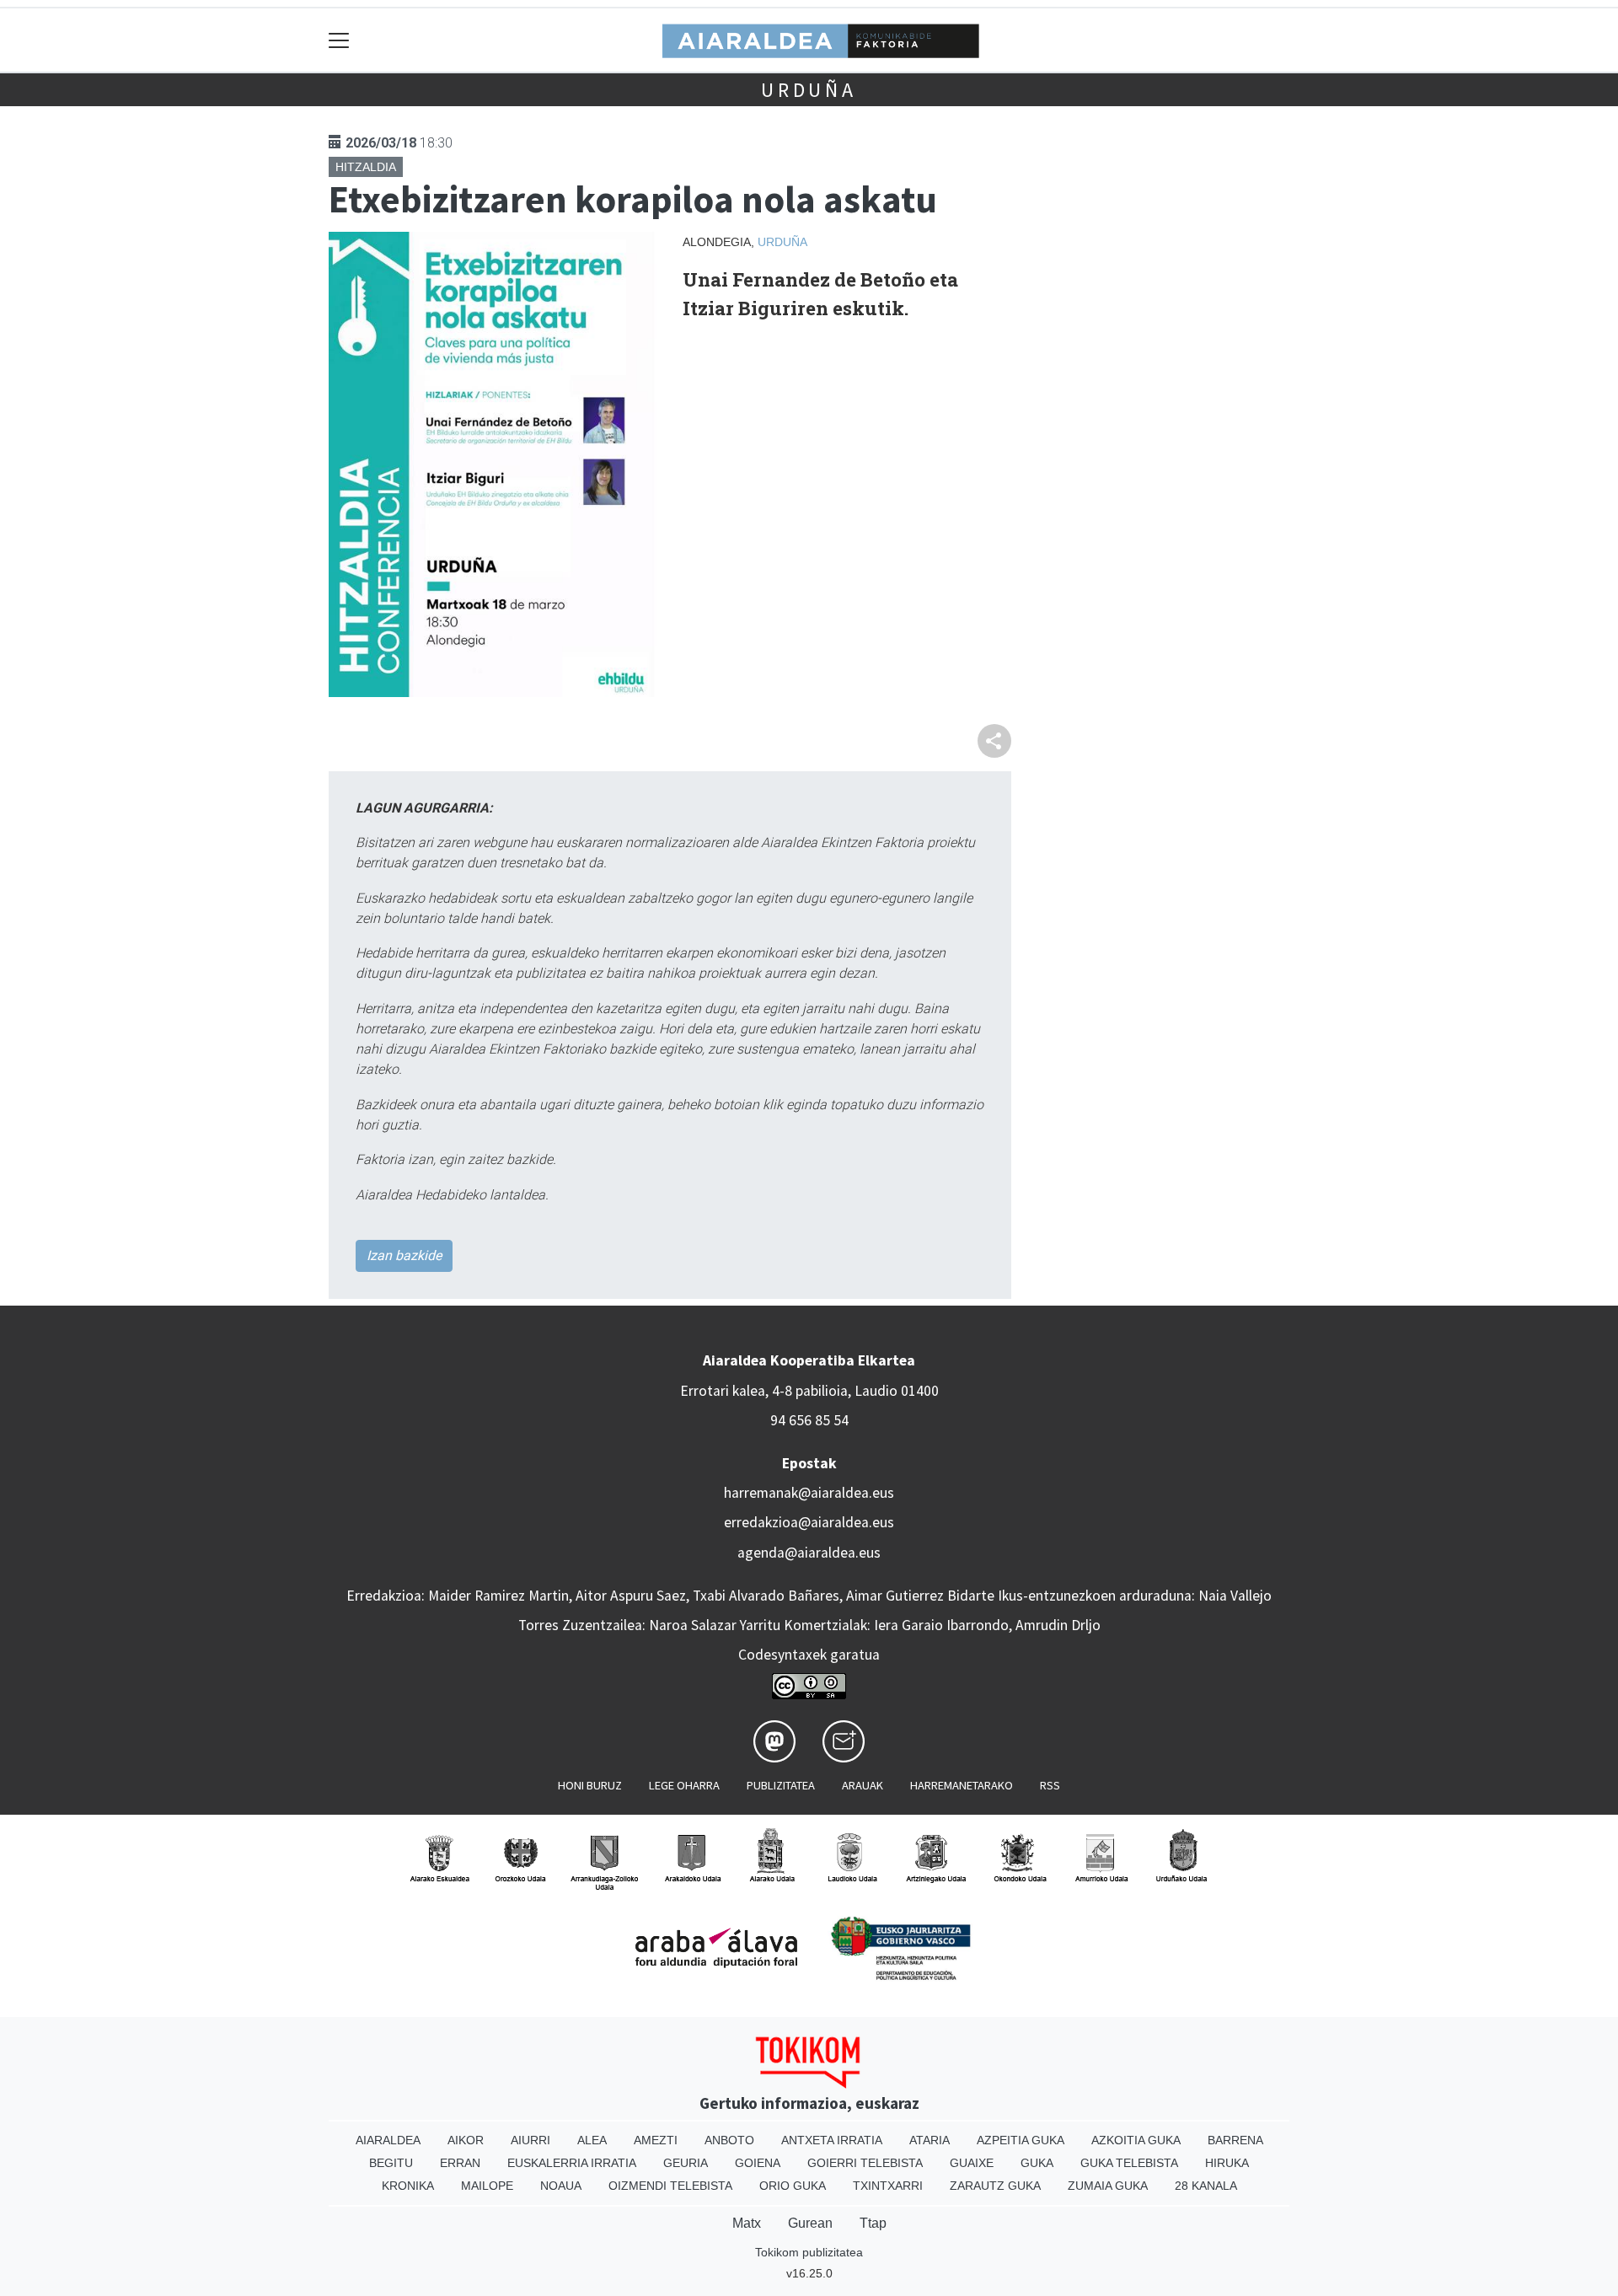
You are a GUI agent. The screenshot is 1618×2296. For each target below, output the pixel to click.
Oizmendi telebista (670, 2186)
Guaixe (972, 2163)
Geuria (686, 2163)
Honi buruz (590, 1785)
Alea (592, 2140)
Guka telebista (1129, 2163)
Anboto (729, 2140)
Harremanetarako (962, 1785)
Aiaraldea (388, 2140)
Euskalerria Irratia (572, 2163)
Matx (747, 2223)
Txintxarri (888, 2186)
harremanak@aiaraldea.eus (809, 1493)
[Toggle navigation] (339, 40)
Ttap (873, 2223)
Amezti (656, 2140)
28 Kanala (1206, 2186)
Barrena (1235, 2140)
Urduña (809, 90)
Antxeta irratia (832, 2140)
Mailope (487, 2186)
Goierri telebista (865, 2163)
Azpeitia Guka (1021, 2140)
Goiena (758, 2163)
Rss (1050, 1785)
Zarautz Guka (995, 2186)
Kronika (408, 2186)
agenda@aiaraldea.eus (809, 1553)
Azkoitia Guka (1136, 2140)
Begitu (391, 2163)
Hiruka (1227, 2163)
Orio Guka (793, 2186)
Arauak (863, 1785)
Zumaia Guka (1108, 2186)
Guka (1037, 2163)
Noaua (561, 2186)
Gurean (810, 2223)
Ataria (930, 2140)
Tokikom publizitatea (809, 2252)
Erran (460, 2163)
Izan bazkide (404, 1255)
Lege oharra (684, 1785)
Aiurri (530, 2140)
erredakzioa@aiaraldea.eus (809, 1522)
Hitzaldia (366, 167)
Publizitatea (781, 1785)
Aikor (466, 2140)
